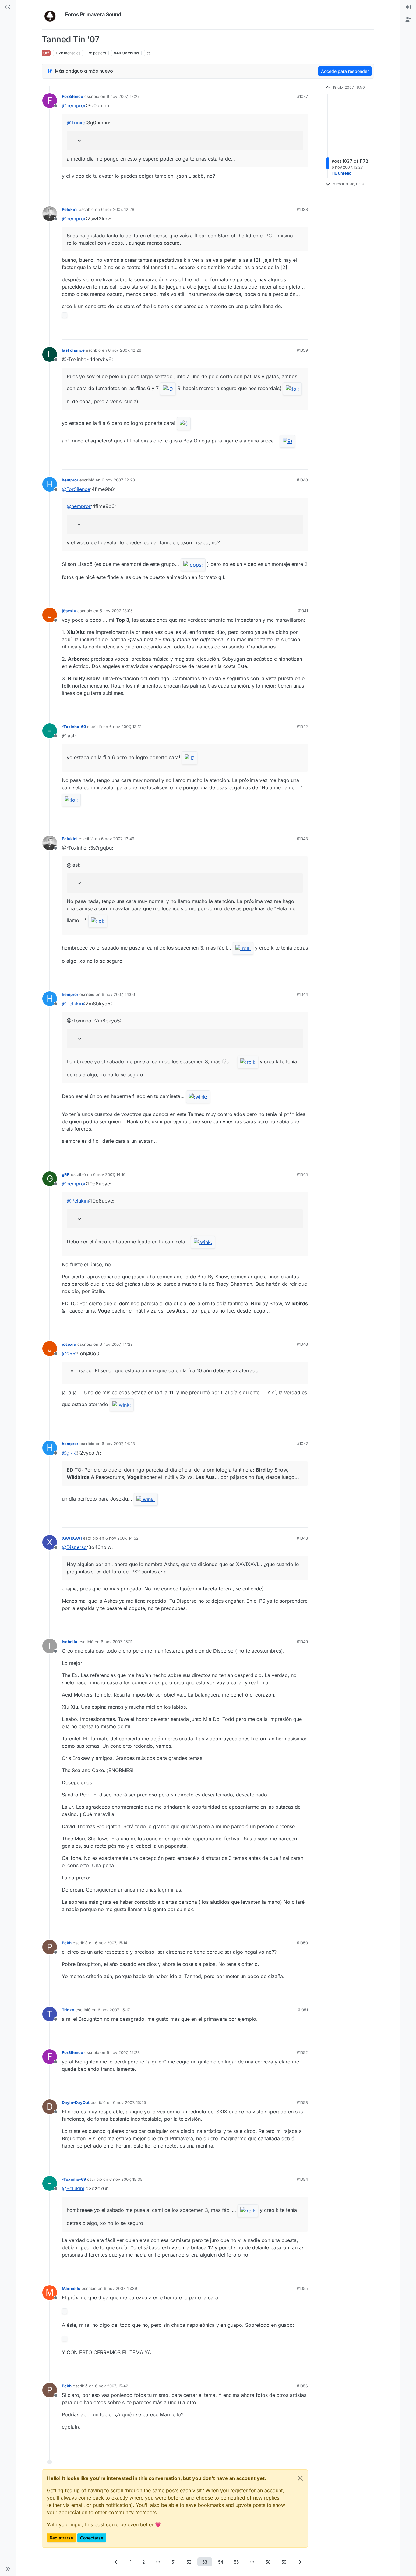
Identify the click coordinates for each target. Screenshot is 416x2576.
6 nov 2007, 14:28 (116, 1344)
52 (189, 2562)
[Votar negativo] (291, 192)
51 (174, 2562)
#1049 (302, 1642)
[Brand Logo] (52, 15)
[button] (8, 2569)
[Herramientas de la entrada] (303, 192)
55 (236, 2562)
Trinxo (68, 2010)
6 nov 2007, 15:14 (111, 1943)
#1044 (302, 994)
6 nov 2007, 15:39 (120, 2288)
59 (284, 2562)
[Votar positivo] (269, 192)
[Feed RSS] (149, 53)
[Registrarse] (408, 20)
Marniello (71, 2288)
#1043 (302, 839)
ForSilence (72, 96)
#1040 (302, 480)
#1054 (302, 2179)
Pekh (67, 1943)
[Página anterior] (116, 2562)
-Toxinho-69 (74, 727)
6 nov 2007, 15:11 (116, 1642)
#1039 (302, 350)
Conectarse (92, 2538)
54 (221, 2562)
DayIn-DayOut (76, 2102)
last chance (73, 350)
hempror (70, 480)
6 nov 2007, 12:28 (118, 209)
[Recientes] (8, 7)
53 (205, 2562)
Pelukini (70, 209)
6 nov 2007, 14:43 (118, 1444)
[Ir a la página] (158, 2562)
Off (46, 53)
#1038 (302, 209)
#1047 (302, 1444)
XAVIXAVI (72, 1538)
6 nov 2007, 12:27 (123, 96)
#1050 (302, 1943)
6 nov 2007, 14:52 (122, 1538)
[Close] (300, 2478)
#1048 (302, 1538)
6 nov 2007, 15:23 (123, 2052)
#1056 (302, 2386)
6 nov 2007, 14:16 (109, 1174)
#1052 (302, 2052)
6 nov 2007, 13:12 (125, 727)
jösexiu (69, 611)
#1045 (302, 1174)
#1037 (302, 96)
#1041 (303, 611)
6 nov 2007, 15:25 (130, 2102)
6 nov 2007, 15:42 (112, 2386)
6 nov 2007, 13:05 (116, 611)
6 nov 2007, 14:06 (118, 994)
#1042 (302, 727)
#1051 (303, 2010)
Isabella (70, 1642)
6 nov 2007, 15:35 (126, 2179)
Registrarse (61, 2538)
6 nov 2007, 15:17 (114, 2010)
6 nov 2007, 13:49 (118, 839)
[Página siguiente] (300, 2562)
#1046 (302, 1344)
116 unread (342, 173)
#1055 (302, 2288)
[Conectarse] (408, 7)
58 (268, 2562)
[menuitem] (408, 7)
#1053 (302, 2102)
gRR (66, 1174)
